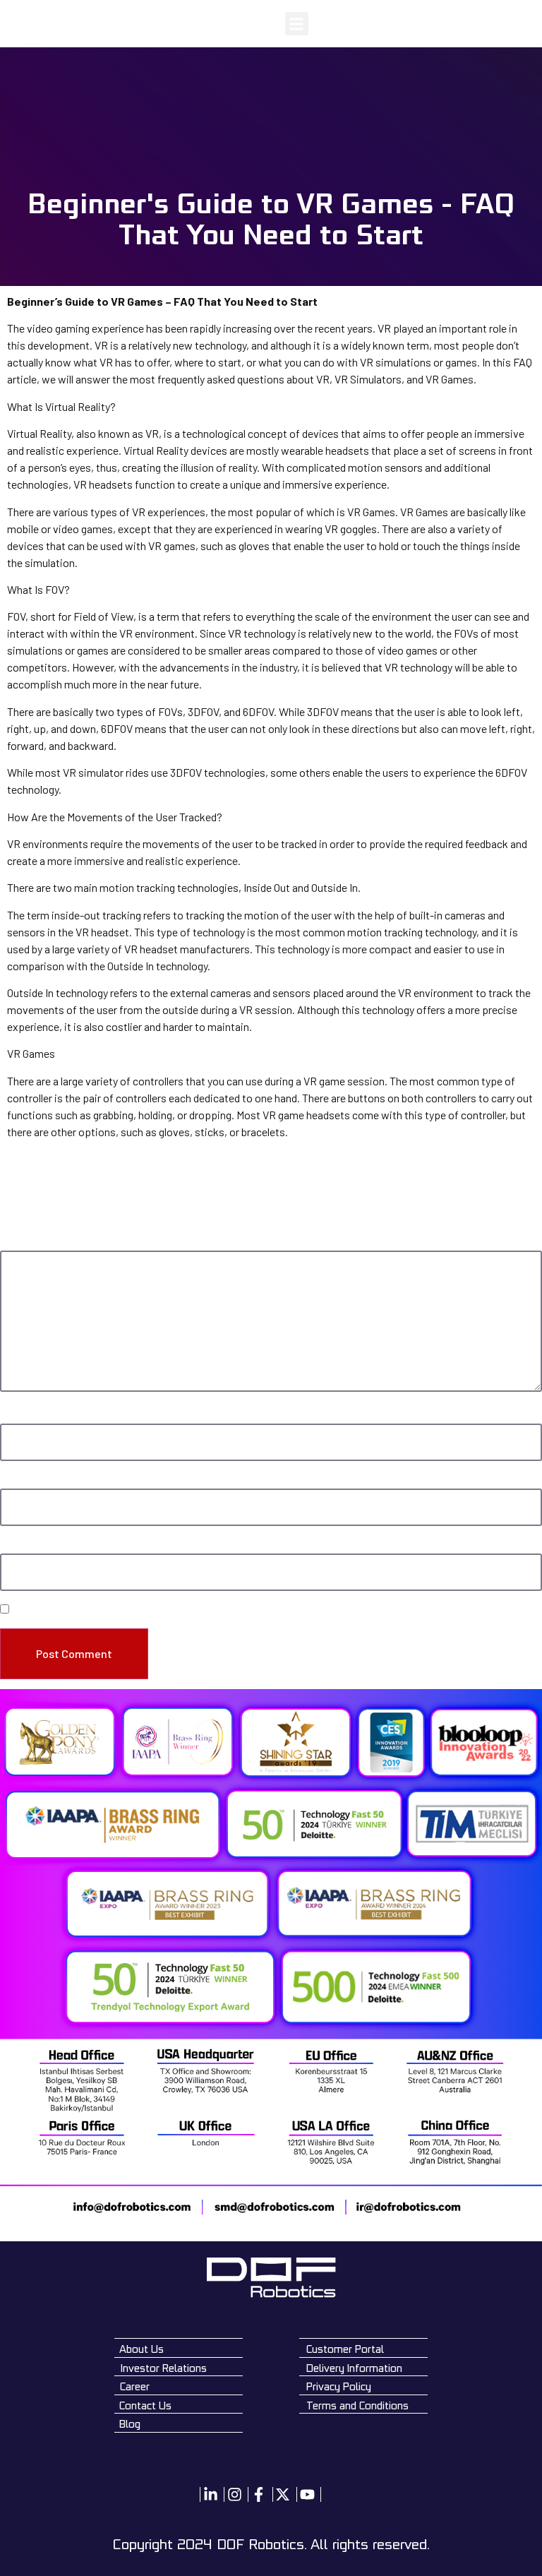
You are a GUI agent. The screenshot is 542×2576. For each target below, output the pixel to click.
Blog (130, 2424)
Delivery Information (354, 2368)
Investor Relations (164, 2368)
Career (135, 2386)
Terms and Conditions (357, 2405)
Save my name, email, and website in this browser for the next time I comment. (177, 1610)
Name (15, 1416)
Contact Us (145, 2405)
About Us (141, 2349)
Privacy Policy (339, 2386)
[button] (297, 24)
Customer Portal (345, 2349)
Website (17, 1546)
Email (14, 1481)
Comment (24, 1243)
